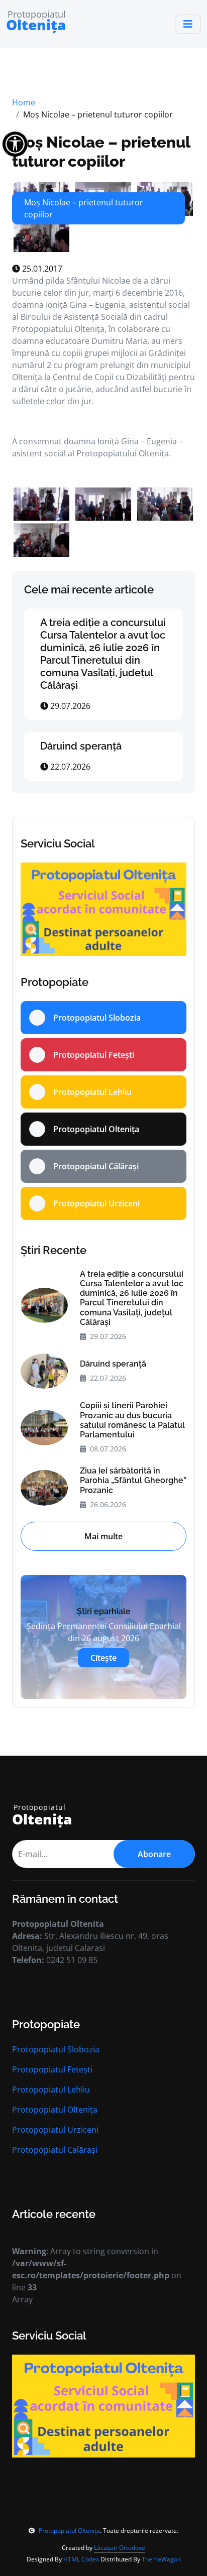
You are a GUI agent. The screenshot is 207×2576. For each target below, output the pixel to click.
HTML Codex (81, 2559)
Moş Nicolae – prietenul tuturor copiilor (101, 151)
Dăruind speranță (81, 746)
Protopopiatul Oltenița (55, 2110)
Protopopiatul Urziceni (55, 2130)
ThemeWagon (161, 2559)
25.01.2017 (41, 269)
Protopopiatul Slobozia (56, 2049)
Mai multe (103, 1536)
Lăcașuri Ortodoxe (120, 2548)
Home (24, 102)
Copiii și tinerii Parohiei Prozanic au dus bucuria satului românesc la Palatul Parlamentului (132, 1420)
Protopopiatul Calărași (55, 2150)
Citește (103, 1658)
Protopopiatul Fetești (52, 2069)
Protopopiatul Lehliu (51, 2090)
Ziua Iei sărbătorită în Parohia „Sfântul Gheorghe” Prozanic (133, 1480)
